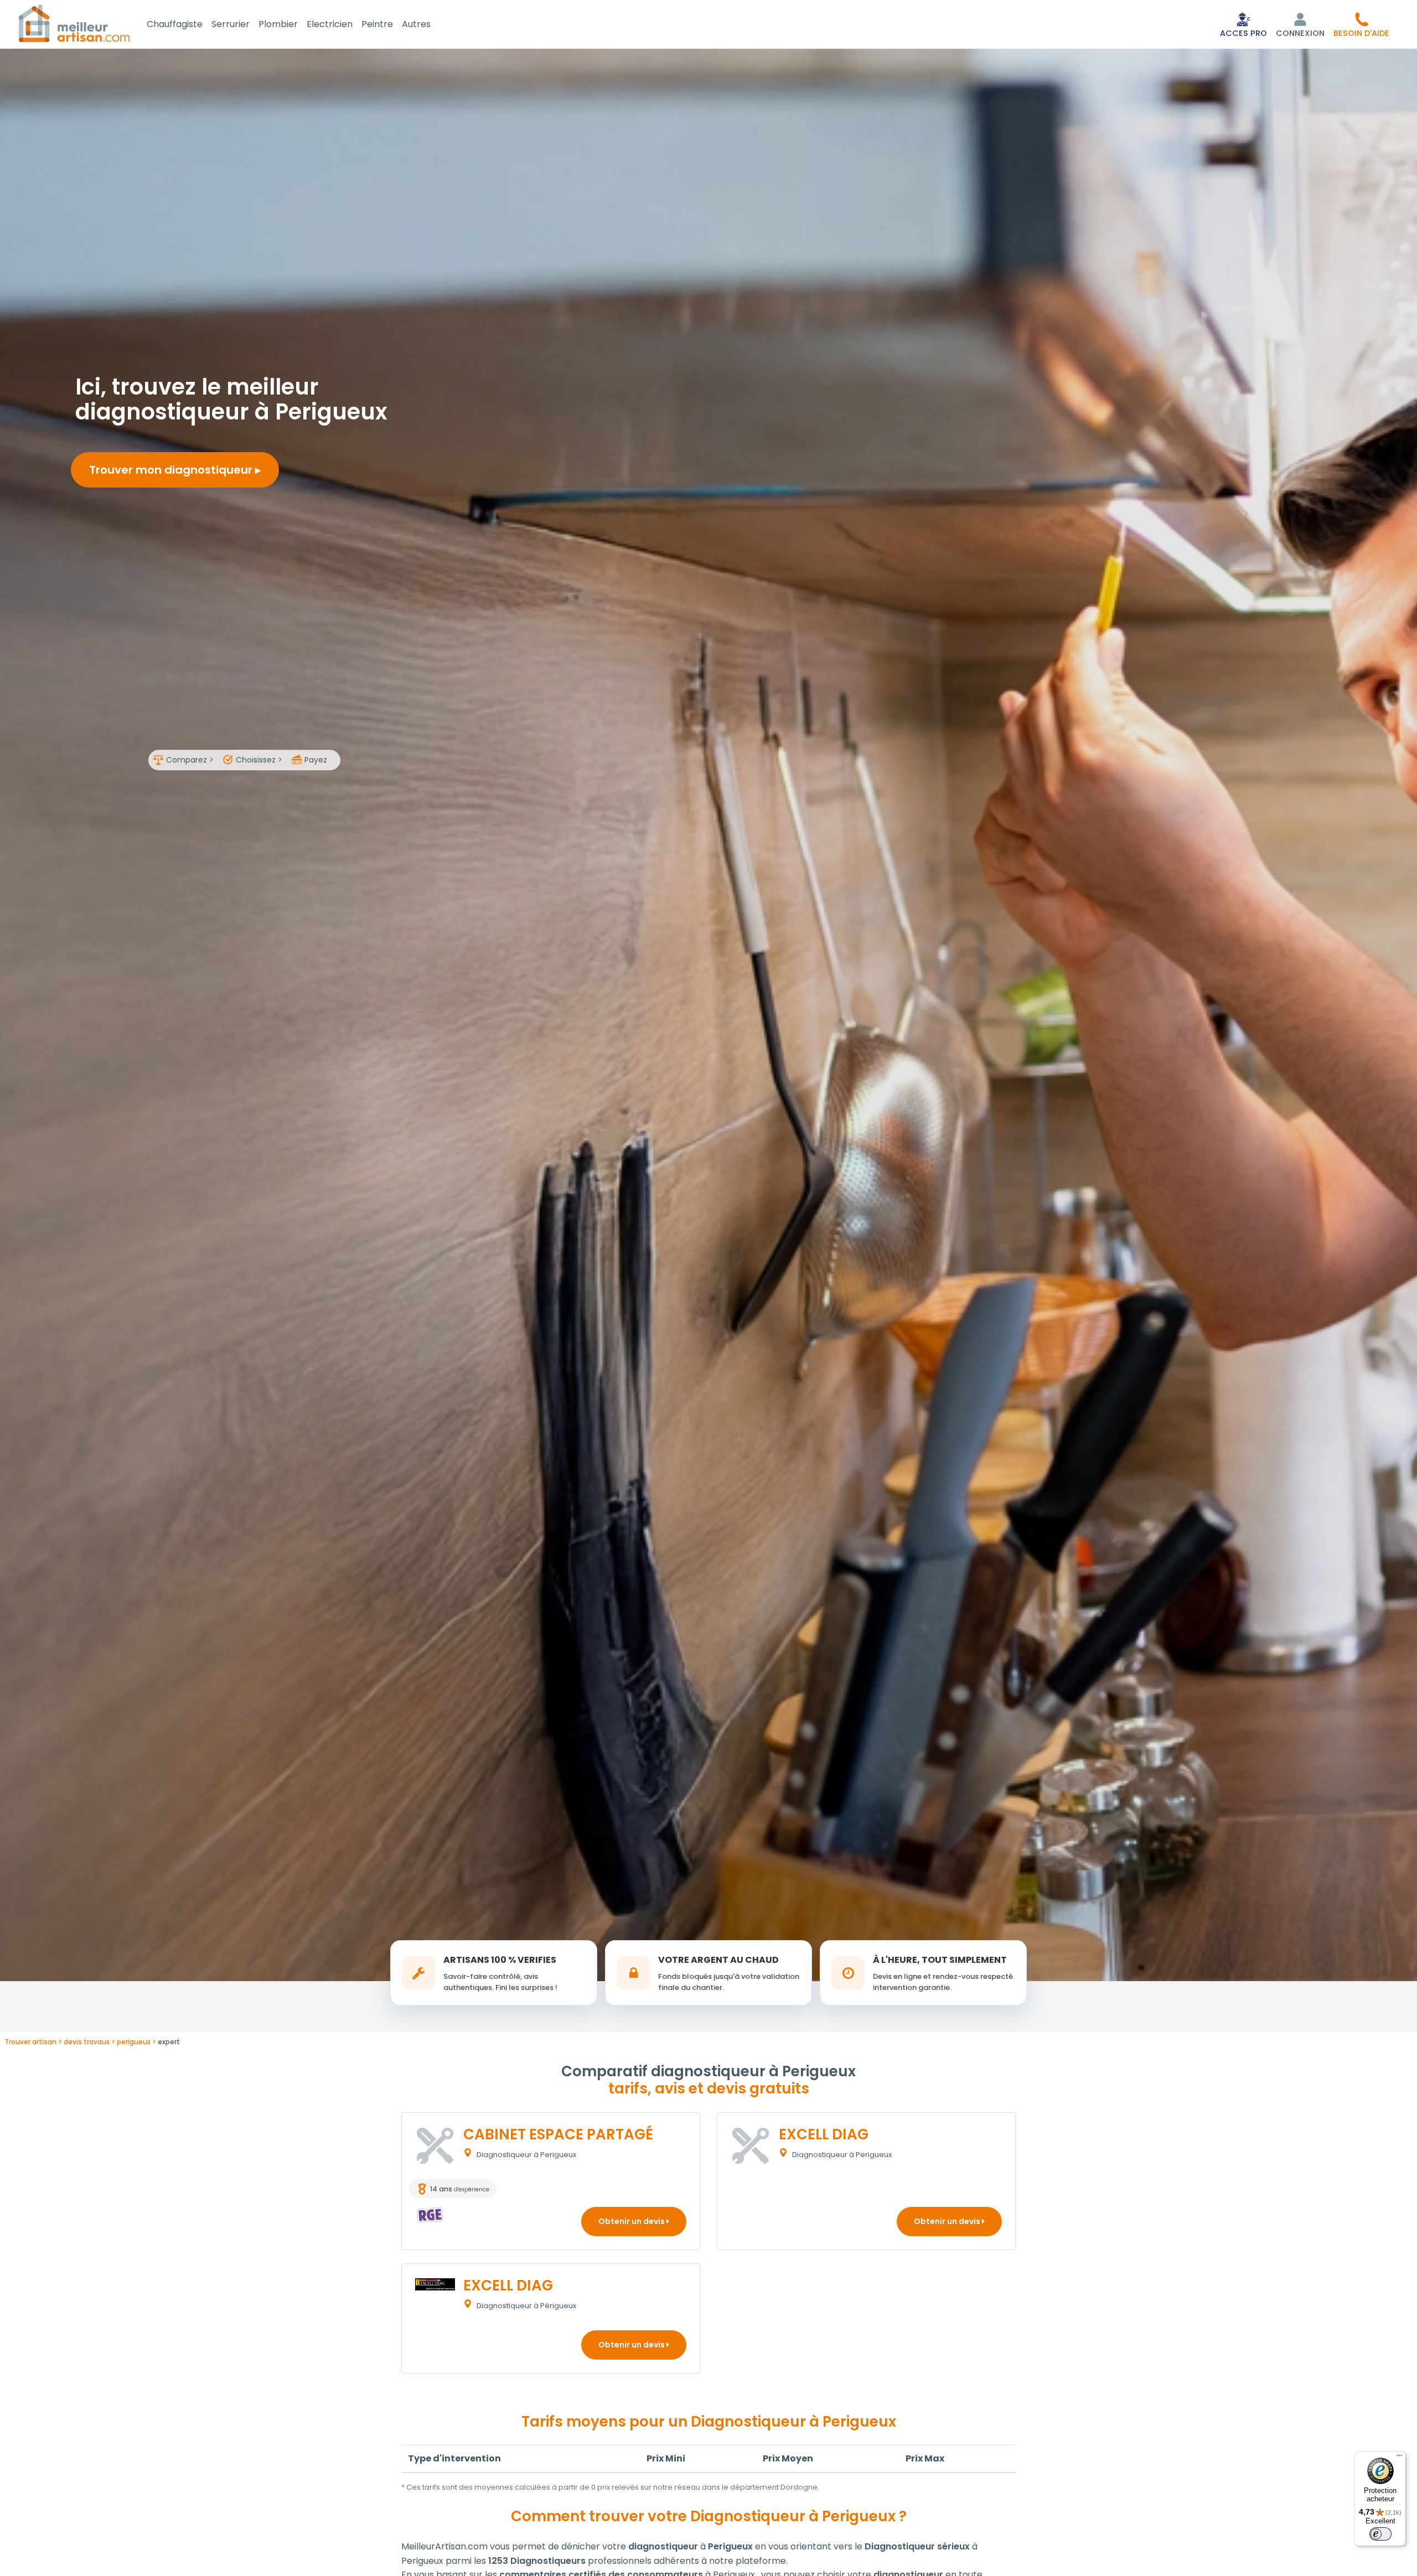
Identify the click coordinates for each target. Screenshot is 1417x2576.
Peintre (377, 24)
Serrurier (231, 24)
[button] (1361, 24)
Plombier (278, 24)
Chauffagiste (175, 24)
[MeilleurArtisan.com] (74, 23)
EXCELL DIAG (824, 2134)
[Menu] (1399, 2458)
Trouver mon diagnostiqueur (172, 470)
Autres (416, 24)
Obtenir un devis (632, 2221)
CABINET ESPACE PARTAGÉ (558, 2134)
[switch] (1380, 2534)
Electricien (330, 24)
